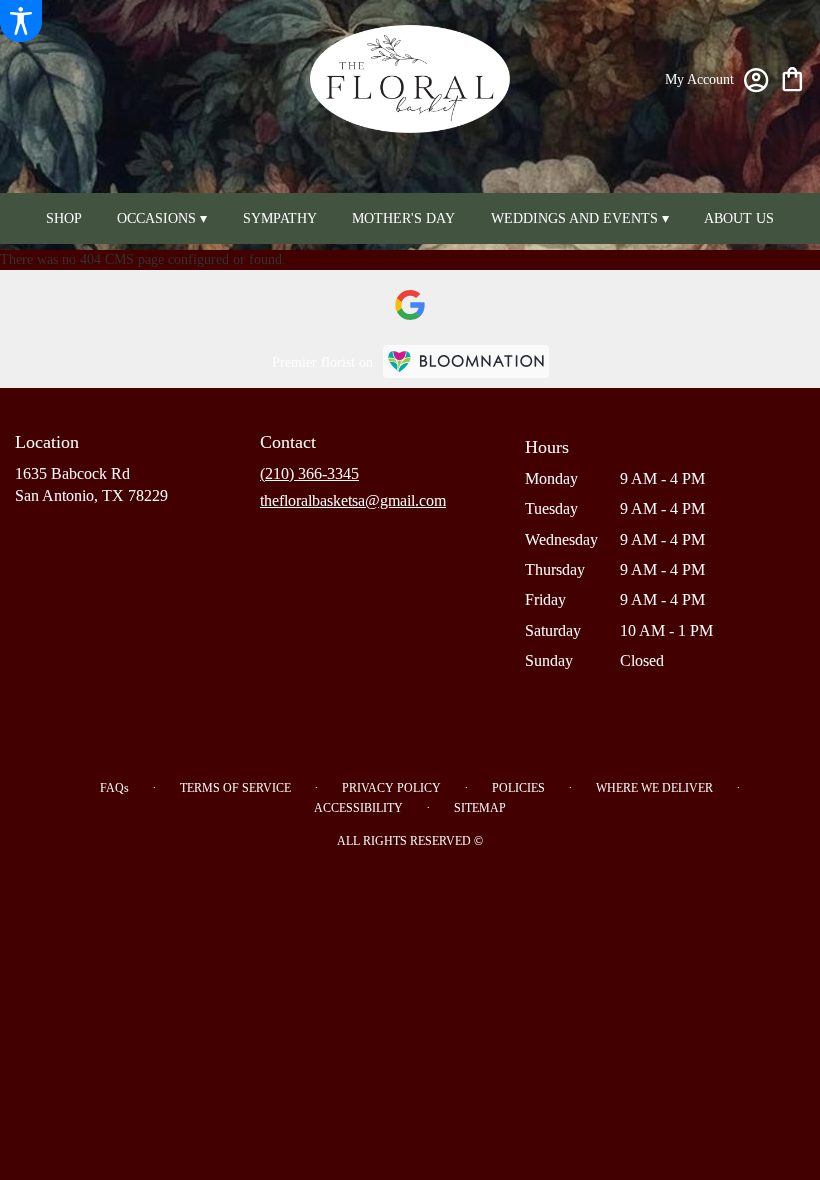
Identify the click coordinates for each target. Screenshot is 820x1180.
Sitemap (480, 808)
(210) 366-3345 (309, 473)
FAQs (114, 788)
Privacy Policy (391, 788)
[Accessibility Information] (21, 21)
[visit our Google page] (410, 305)
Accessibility (358, 808)
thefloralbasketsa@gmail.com (353, 500)
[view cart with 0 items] (792, 77)
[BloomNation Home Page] (466, 361)
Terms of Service (235, 788)
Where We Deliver (654, 788)
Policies (518, 788)
